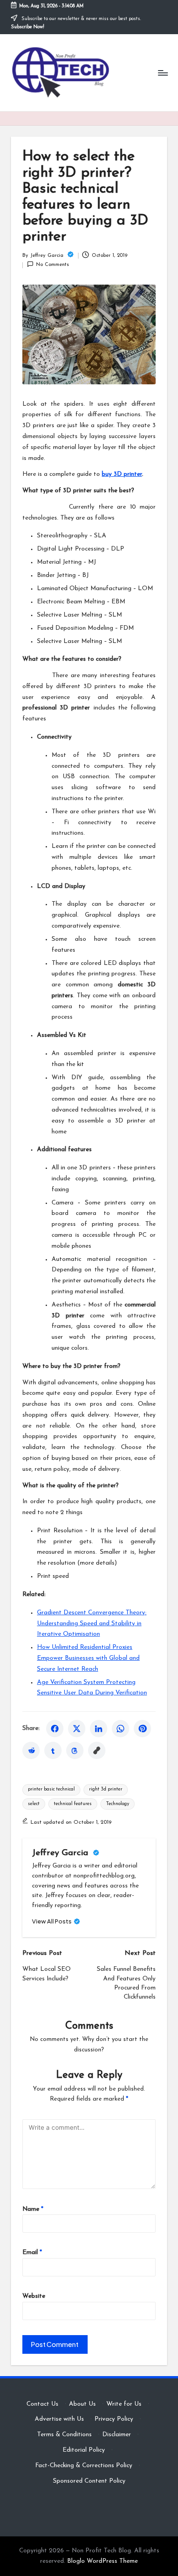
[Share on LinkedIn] (99, 1729)
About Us (82, 2404)
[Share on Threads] (75, 1750)
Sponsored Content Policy (89, 2481)
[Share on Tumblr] (53, 1750)
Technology (118, 1804)
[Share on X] (77, 1729)
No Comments (52, 265)
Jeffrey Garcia (61, 1853)
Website (34, 2296)
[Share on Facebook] (55, 1729)
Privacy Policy (114, 2419)
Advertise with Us (59, 2419)
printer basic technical (51, 1789)
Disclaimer (117, 2435)
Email (32, 2252)
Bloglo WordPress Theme (102, 2561)
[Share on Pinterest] (142, 1729)
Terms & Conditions (64, 2435)
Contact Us (42, 2404)
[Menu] (162, 73)
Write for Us (124, 2404)
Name (33, 2209)
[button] (56, 1921)
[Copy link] (97, 1750)
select (34, 1804)
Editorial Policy (84, 2450)
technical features (73, 1804)
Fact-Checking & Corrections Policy (84, 2466)
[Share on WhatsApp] (120, 1729)
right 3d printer (106, 1789)
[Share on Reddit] (31, 1750)
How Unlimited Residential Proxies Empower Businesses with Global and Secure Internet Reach (88, 1658)
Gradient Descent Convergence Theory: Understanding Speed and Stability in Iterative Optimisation (92, 1624)
